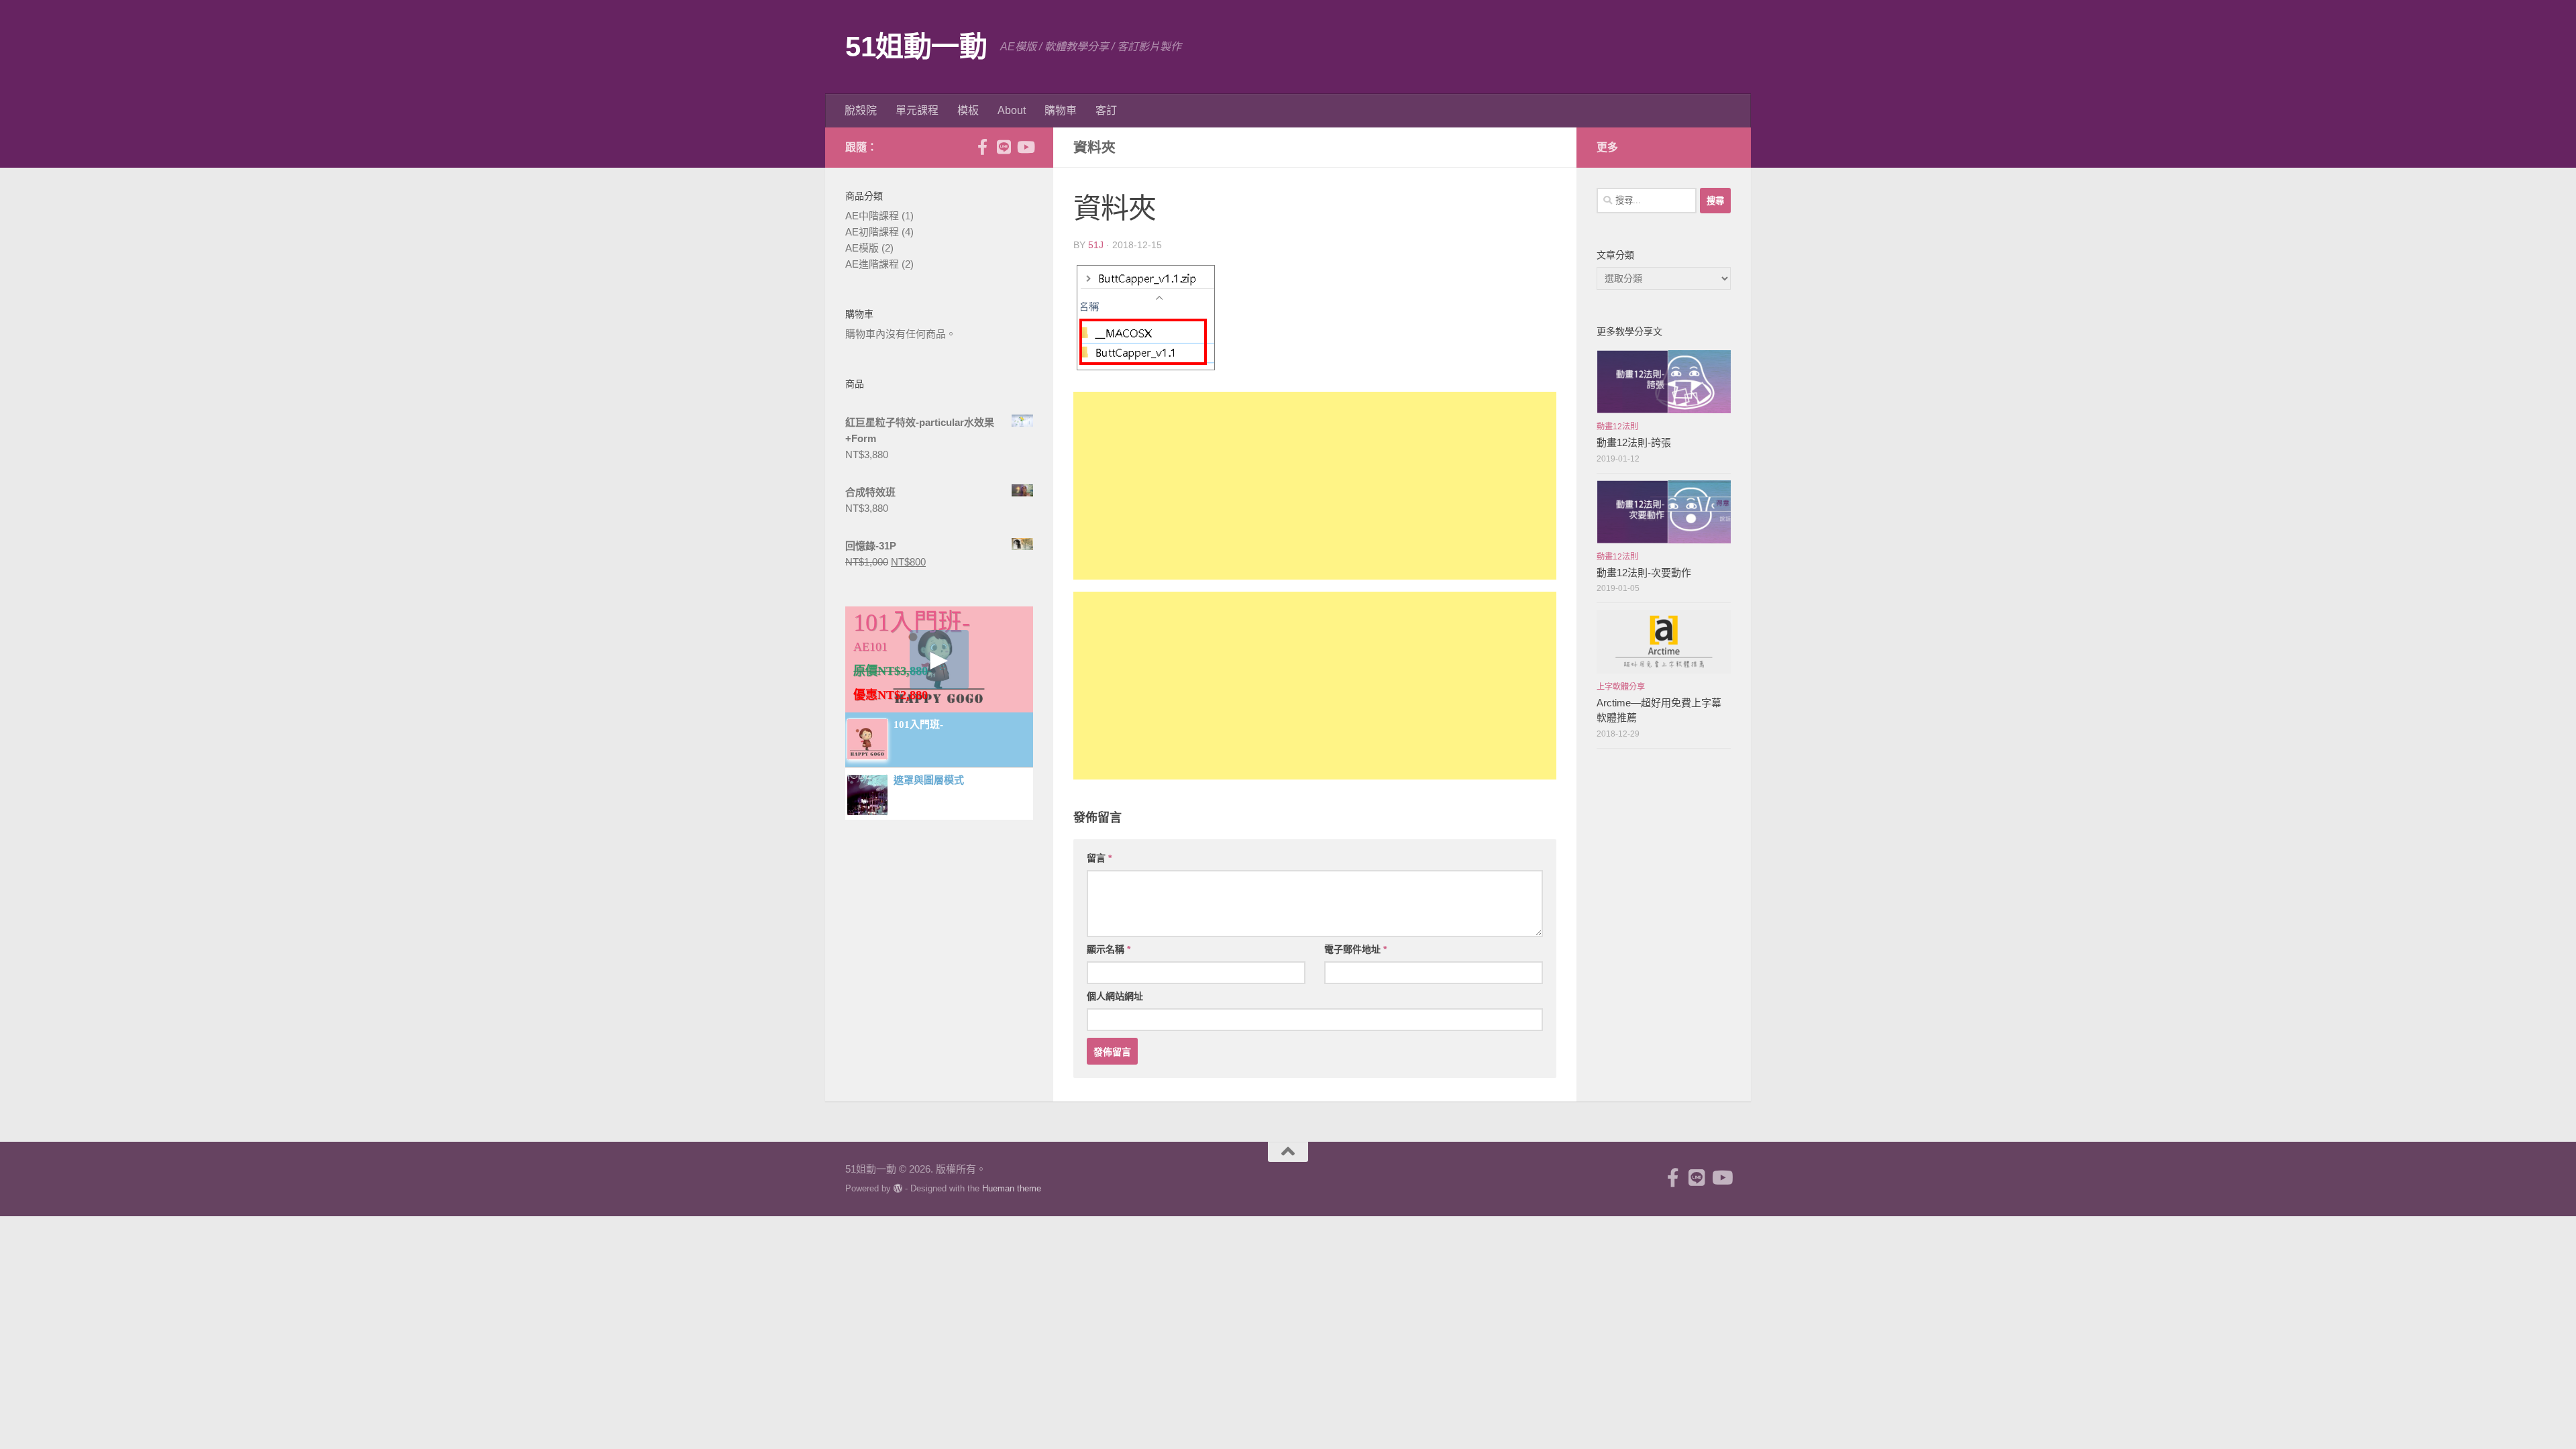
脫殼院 (861, 110)
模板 (968, 110)
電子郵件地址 (1355, 949)
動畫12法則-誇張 (1634, 442)
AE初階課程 (872, 232)
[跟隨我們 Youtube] (1025, 147)
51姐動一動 (916, 47)
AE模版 (862, 248)
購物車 (1061, 110)
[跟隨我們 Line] (1004, 147)
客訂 (1106, 110)
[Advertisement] (1315, 486)
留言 (1099, 858)
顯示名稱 (1109, 949)
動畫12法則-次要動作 (1644, 573)
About (1012, 110)
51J (1096, 245)
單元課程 (917, 110)
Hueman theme (1012, 1188)
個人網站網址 (1115, 996)
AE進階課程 (872, 264)
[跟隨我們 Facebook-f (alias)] (982, 147)
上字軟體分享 (1621, 687)
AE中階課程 (872, 216)
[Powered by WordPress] (898, 1188)
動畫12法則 (1617, 427)
